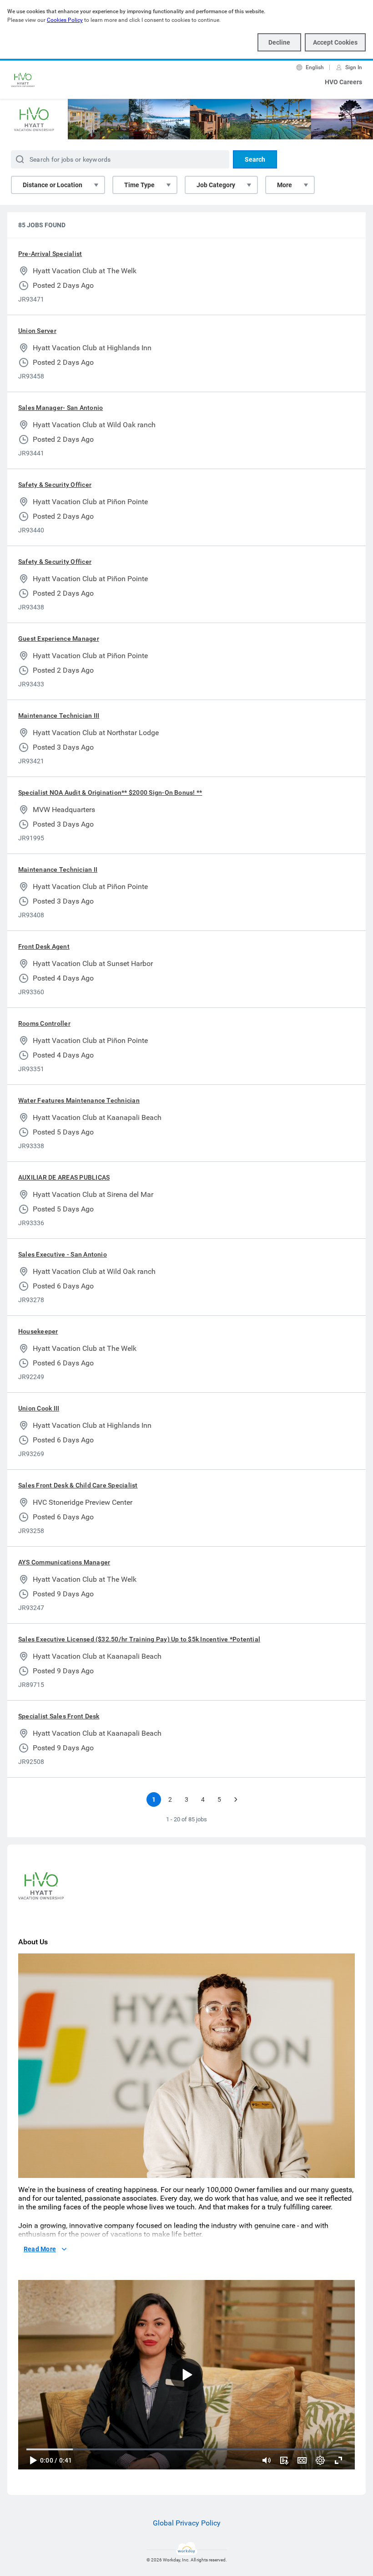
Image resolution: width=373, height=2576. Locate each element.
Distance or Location (53, 185)
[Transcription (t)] (284, 2460)
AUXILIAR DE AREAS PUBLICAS (64, 1177)
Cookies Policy (65, 20)
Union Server (37, 331)
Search (255, 159)
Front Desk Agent (44, 946)
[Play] (33, 2460)
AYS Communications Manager (64, 1562)
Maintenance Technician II (58, 869)
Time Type (139, 185)
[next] (236, 1799)
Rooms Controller (44, 1023)
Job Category (216, 185)
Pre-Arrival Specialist (50, 254)
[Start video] (186, 2375)
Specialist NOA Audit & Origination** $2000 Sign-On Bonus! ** (110, 792)
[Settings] (320, 2460)
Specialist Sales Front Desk (59, 1716)
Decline (279, 42)
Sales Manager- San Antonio (60, 408)
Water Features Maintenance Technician (79, 1100)
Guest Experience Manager (59, 639)
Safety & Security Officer (55, 485)
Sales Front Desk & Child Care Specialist (78, 1485)
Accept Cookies (335, 42)
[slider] (267, 2460)
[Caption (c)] (302, 2460)
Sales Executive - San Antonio (63, 1254)
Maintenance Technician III (59, 716)
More (285, 185)
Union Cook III (39, 1408)
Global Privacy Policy (187, 2523)
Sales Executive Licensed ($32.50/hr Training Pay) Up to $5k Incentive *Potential (139, 1639)
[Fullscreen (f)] (338, 2460)
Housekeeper (38, 1331)
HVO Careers (343, 82)
